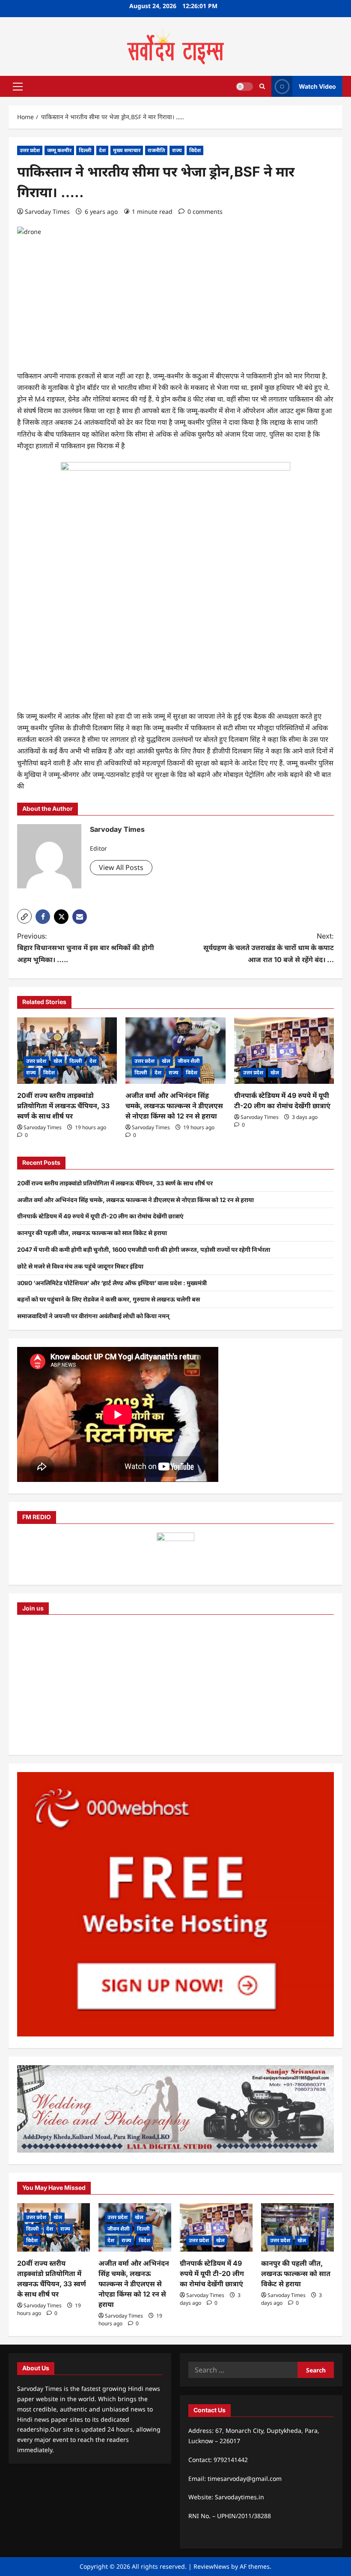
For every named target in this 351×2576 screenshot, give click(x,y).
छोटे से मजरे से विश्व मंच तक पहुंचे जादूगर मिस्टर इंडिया (80, 1266)
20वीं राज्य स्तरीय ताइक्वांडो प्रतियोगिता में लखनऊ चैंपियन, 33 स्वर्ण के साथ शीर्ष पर (63, 1106)
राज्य (177, 150)
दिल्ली (85, 150)
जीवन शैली (189, 1061)
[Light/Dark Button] (244, 86)
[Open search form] (262, 86)
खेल (58, 1061)
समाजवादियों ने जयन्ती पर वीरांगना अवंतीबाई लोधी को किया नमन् (93, 1316)
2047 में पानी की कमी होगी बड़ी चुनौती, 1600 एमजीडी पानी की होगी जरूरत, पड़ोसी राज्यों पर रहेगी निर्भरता (144, 1249)
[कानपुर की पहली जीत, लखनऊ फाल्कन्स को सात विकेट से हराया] (297, 2227)
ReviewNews (211, 2566)
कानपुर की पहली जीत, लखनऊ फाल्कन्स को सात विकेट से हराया (92, 1233)
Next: (269, 948)
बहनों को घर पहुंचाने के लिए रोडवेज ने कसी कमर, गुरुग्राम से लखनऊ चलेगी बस (109, 1299)
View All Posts (121, 867)
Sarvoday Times (47, 211)
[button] (18, 86)
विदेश (195, 150)
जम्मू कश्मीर (59, 150)
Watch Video (317, 86)
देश (102, 150)
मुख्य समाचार (127, 150)
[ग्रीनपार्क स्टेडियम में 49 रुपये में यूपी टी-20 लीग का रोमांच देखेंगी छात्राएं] (284, 1051)
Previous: (86, 948)
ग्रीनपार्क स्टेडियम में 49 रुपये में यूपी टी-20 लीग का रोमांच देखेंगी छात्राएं (100, 1216)
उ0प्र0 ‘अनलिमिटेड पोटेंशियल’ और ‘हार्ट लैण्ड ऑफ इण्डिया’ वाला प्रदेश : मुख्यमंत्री (112, 1283)
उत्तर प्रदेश (30, 150)
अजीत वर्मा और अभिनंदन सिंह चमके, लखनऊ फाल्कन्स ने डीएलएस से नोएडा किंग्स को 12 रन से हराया (174, 1106)
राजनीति (156, 150)
